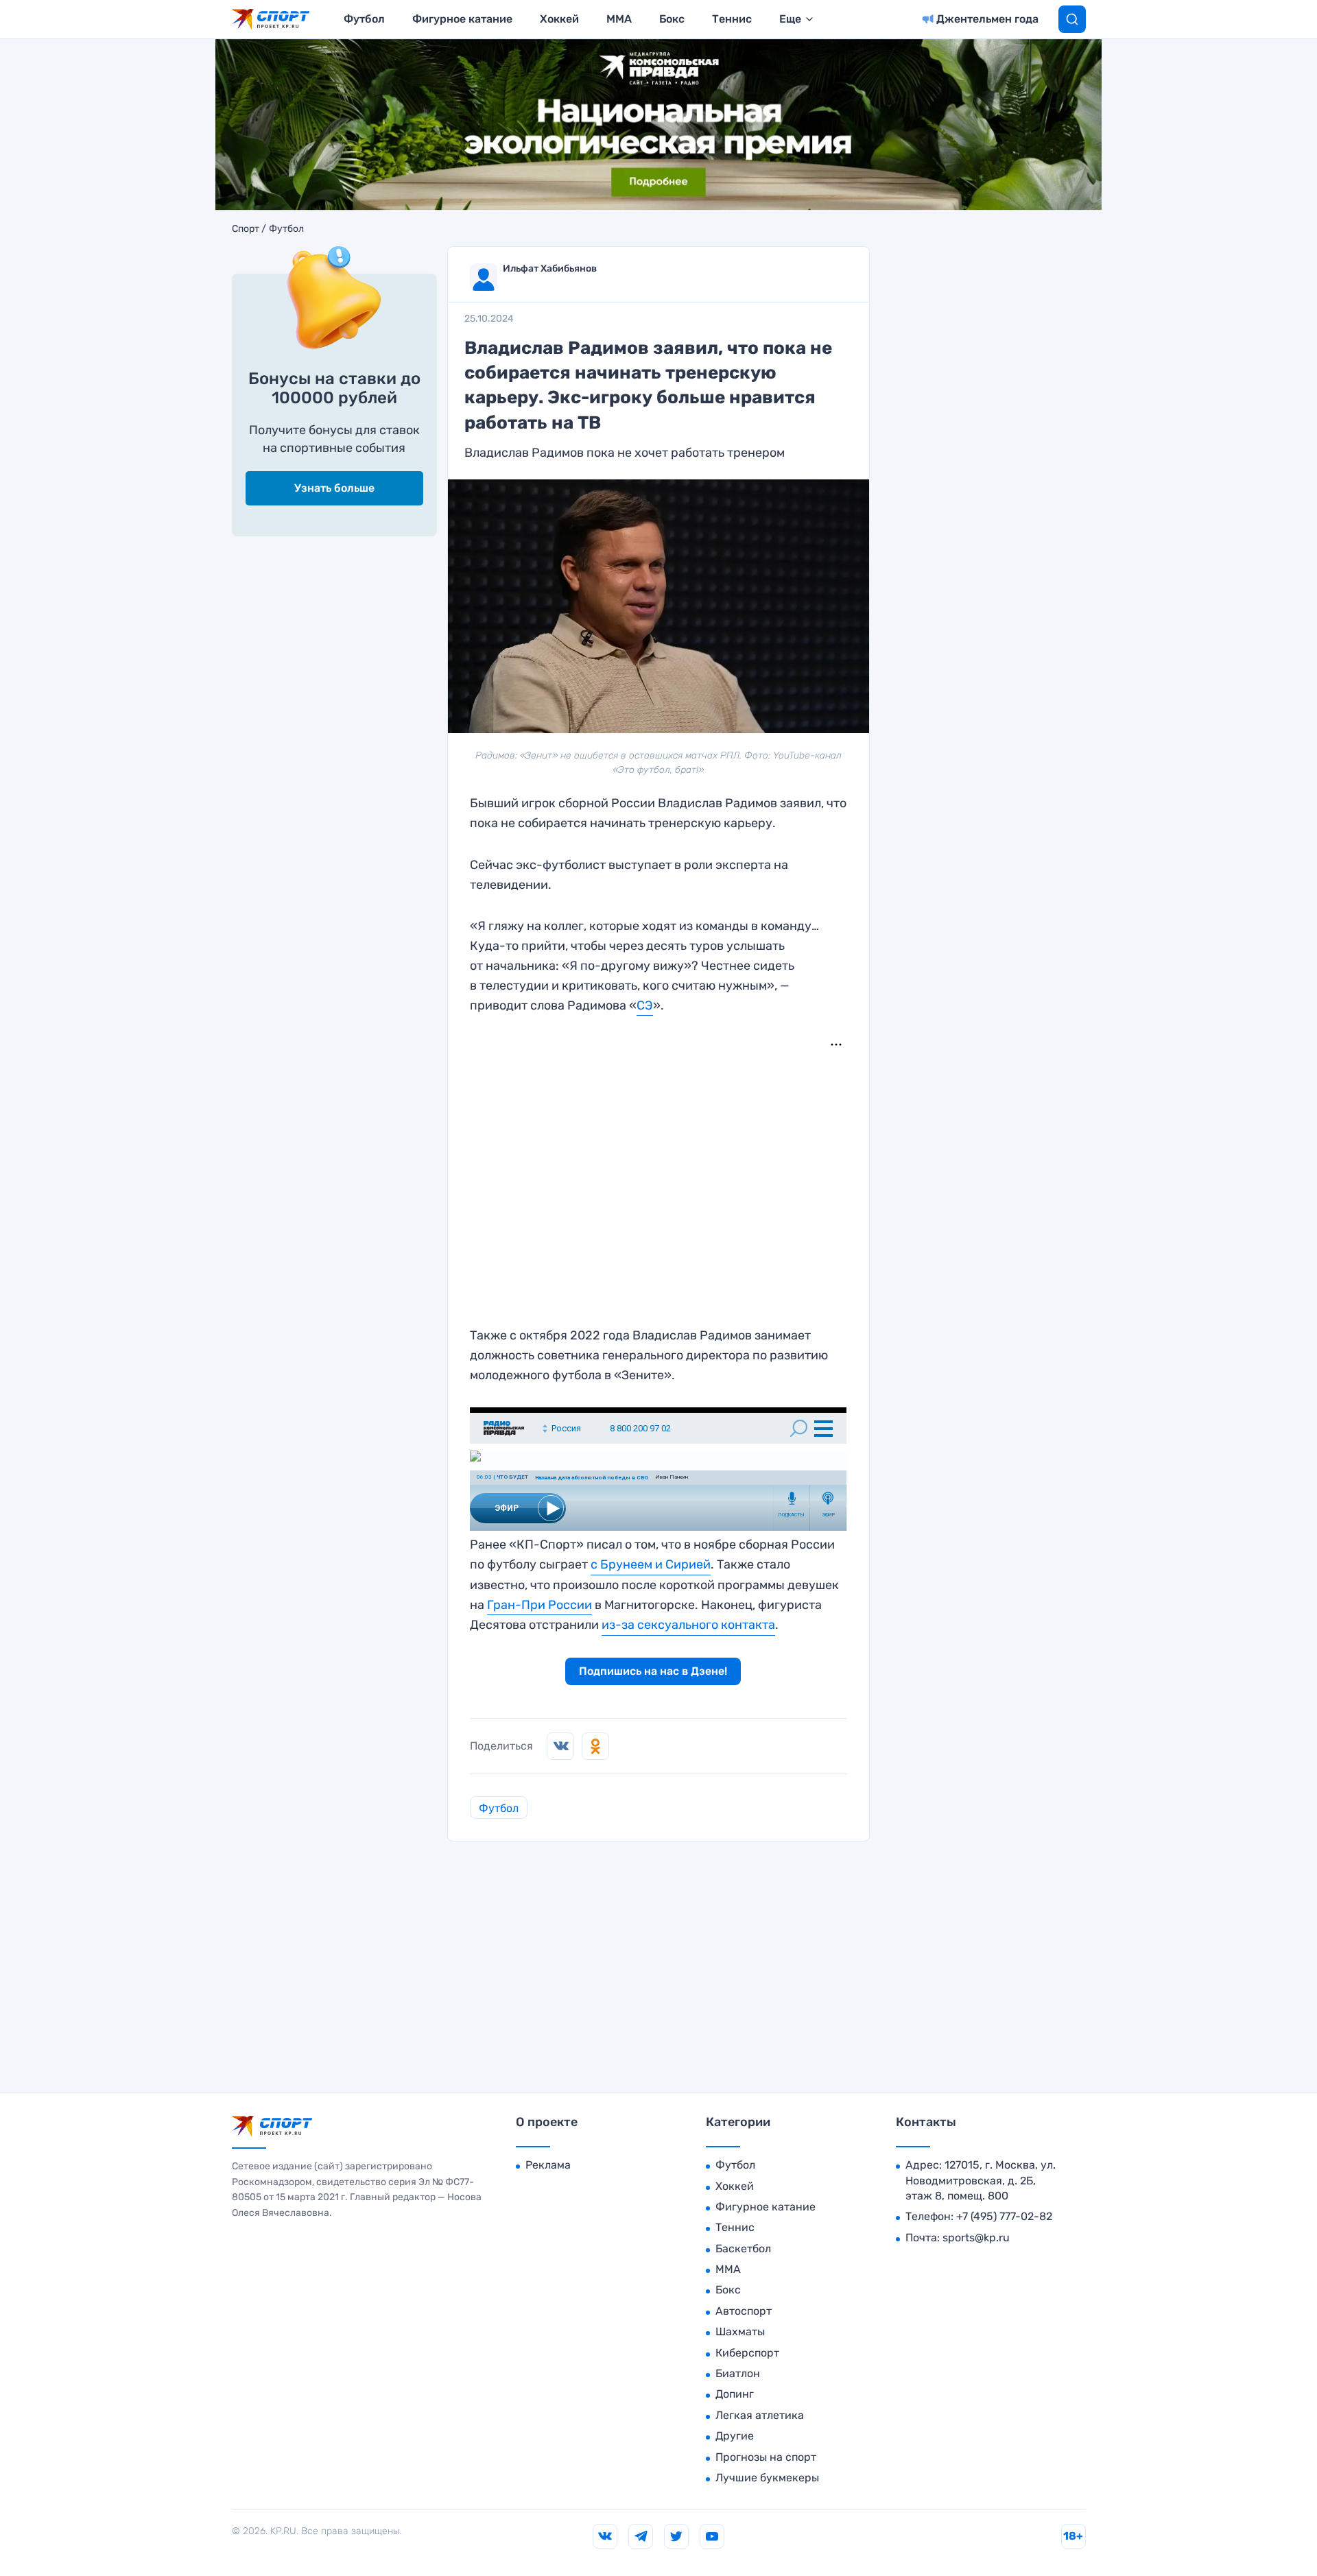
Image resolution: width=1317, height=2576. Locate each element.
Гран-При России (539, 1605)
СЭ (645, 1005)
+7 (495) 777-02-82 (1004, 2216)
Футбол (364, 19)
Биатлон (738, 2373)
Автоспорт (744, 2311)
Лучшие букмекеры (767, 2478)
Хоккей (559, 19)
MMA (619, 19)
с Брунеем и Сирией (651, 1564)
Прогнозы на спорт (766, 2457)
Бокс (672, 19)
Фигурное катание (462, 19)
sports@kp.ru (976, 2238)
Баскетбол (743, 2249)
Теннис (732, 19)
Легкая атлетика (760, 2415)
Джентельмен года (987, 19)
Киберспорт (747, 2353)
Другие (735, 2436)
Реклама (548, 2165)
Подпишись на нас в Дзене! (653, 1671)
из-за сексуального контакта (688, 1625)
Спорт (246, 229)
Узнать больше (334, 488)
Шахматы (740, 2331)
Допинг (735, 2394)
